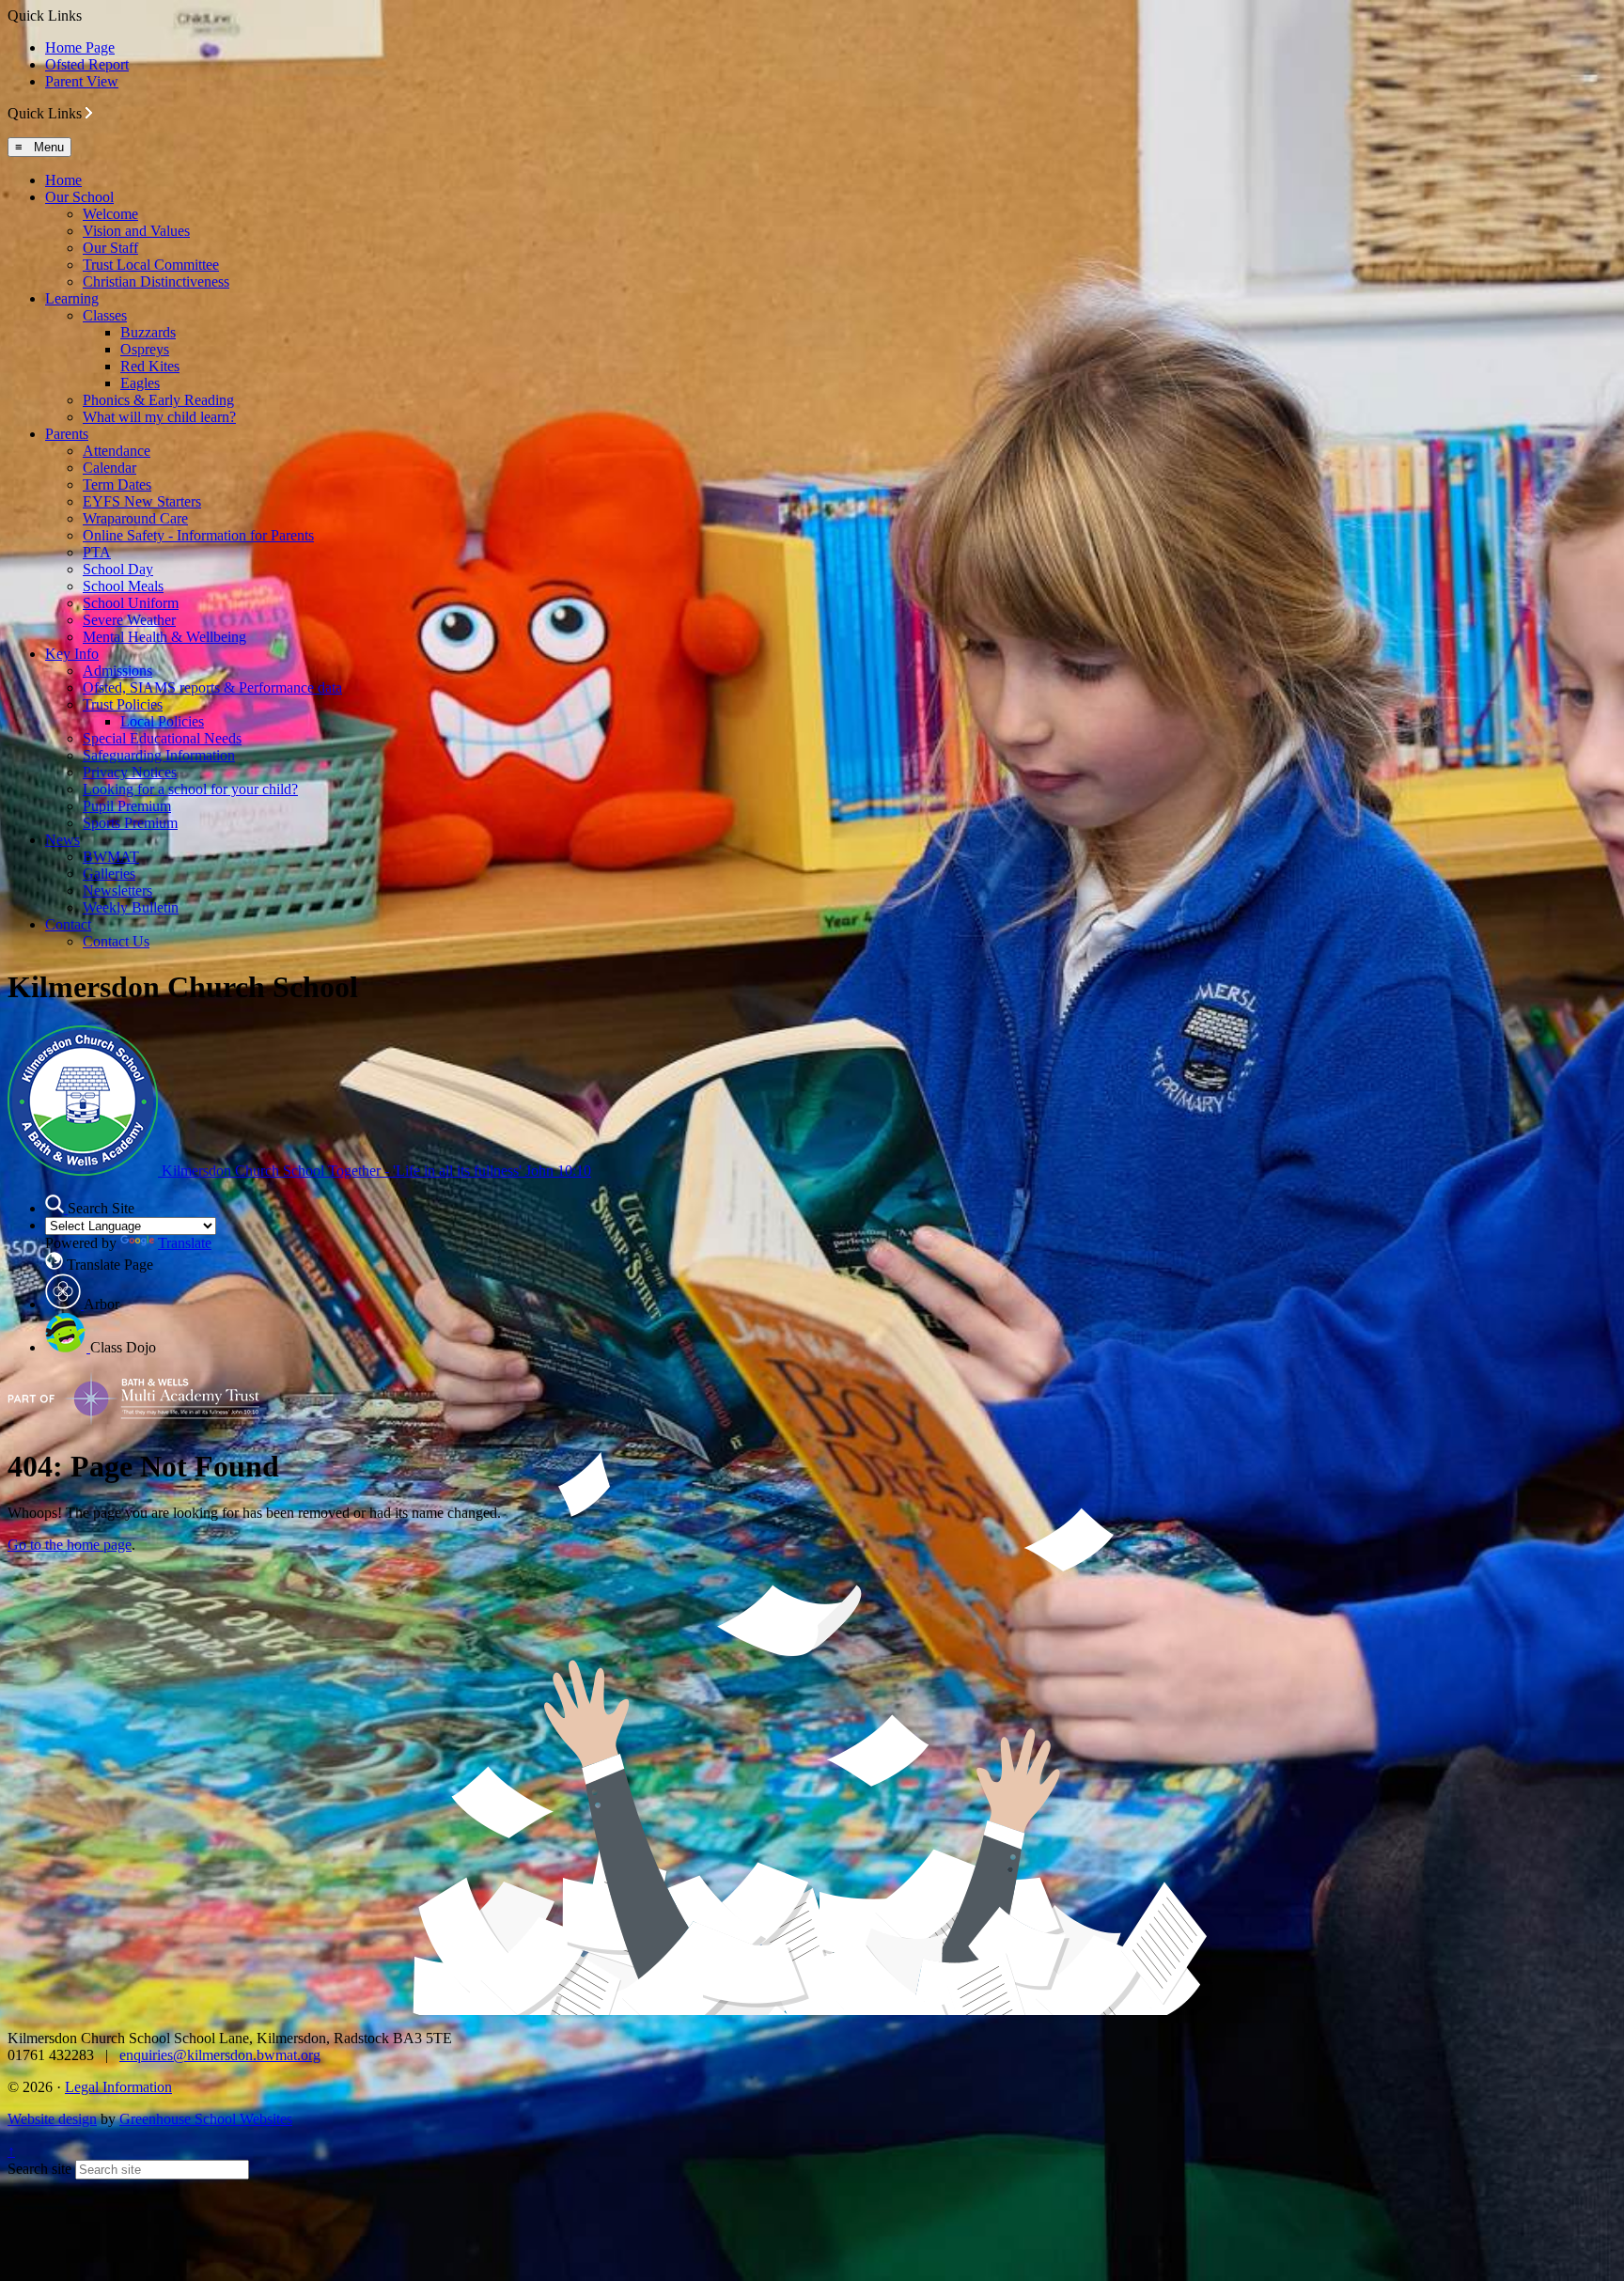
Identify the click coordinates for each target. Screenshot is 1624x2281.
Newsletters (117, 891)
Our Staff (110, 248)
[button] (89, 113)
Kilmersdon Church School (375, 1171)
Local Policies (162, 721)
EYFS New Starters (142, 501)
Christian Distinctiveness (156, 281)
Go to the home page (70, 1545)
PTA (97, 552)
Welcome (110, 214)
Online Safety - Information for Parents (198, 535)
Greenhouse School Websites (206, 2119)
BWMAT (111, 857)
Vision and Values (136, 231)
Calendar (109, 468)
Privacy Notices (130, 772)
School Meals (123, 586)
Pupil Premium (127, 806)
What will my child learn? (159, 417)
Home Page (80, 47)
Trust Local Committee (151, 265)
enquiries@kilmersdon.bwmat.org (220, 2055)
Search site (39, 2169)
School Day (118, 569)
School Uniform (131, 603)
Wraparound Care (135, 518)
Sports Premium (130, 823)
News (62, 840)
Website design (52, 2119)
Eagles (140, 383)
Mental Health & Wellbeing (164, 637)
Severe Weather (129, 620)
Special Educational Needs (162, 738)
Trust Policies (123, 704)
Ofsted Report (87, 64)
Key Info (72, 654)
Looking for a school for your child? (190, 789)
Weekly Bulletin (131, 907)
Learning (72, 298)
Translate (185, 1243)
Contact (68, 924)
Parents (67, 434)
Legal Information (118, 2087)
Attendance (117, 451)
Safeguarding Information (159, 755)
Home (63, 180)
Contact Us (116, 941)
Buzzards (148, 332)
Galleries (109, 874)
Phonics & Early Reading (158, 400)
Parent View (82, 81)
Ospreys (145, 349)
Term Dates (117, 484)
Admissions (117, 671)
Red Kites (150, 366)
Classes (105, 315)
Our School (79, 197)
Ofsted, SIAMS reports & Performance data (212, 687)
